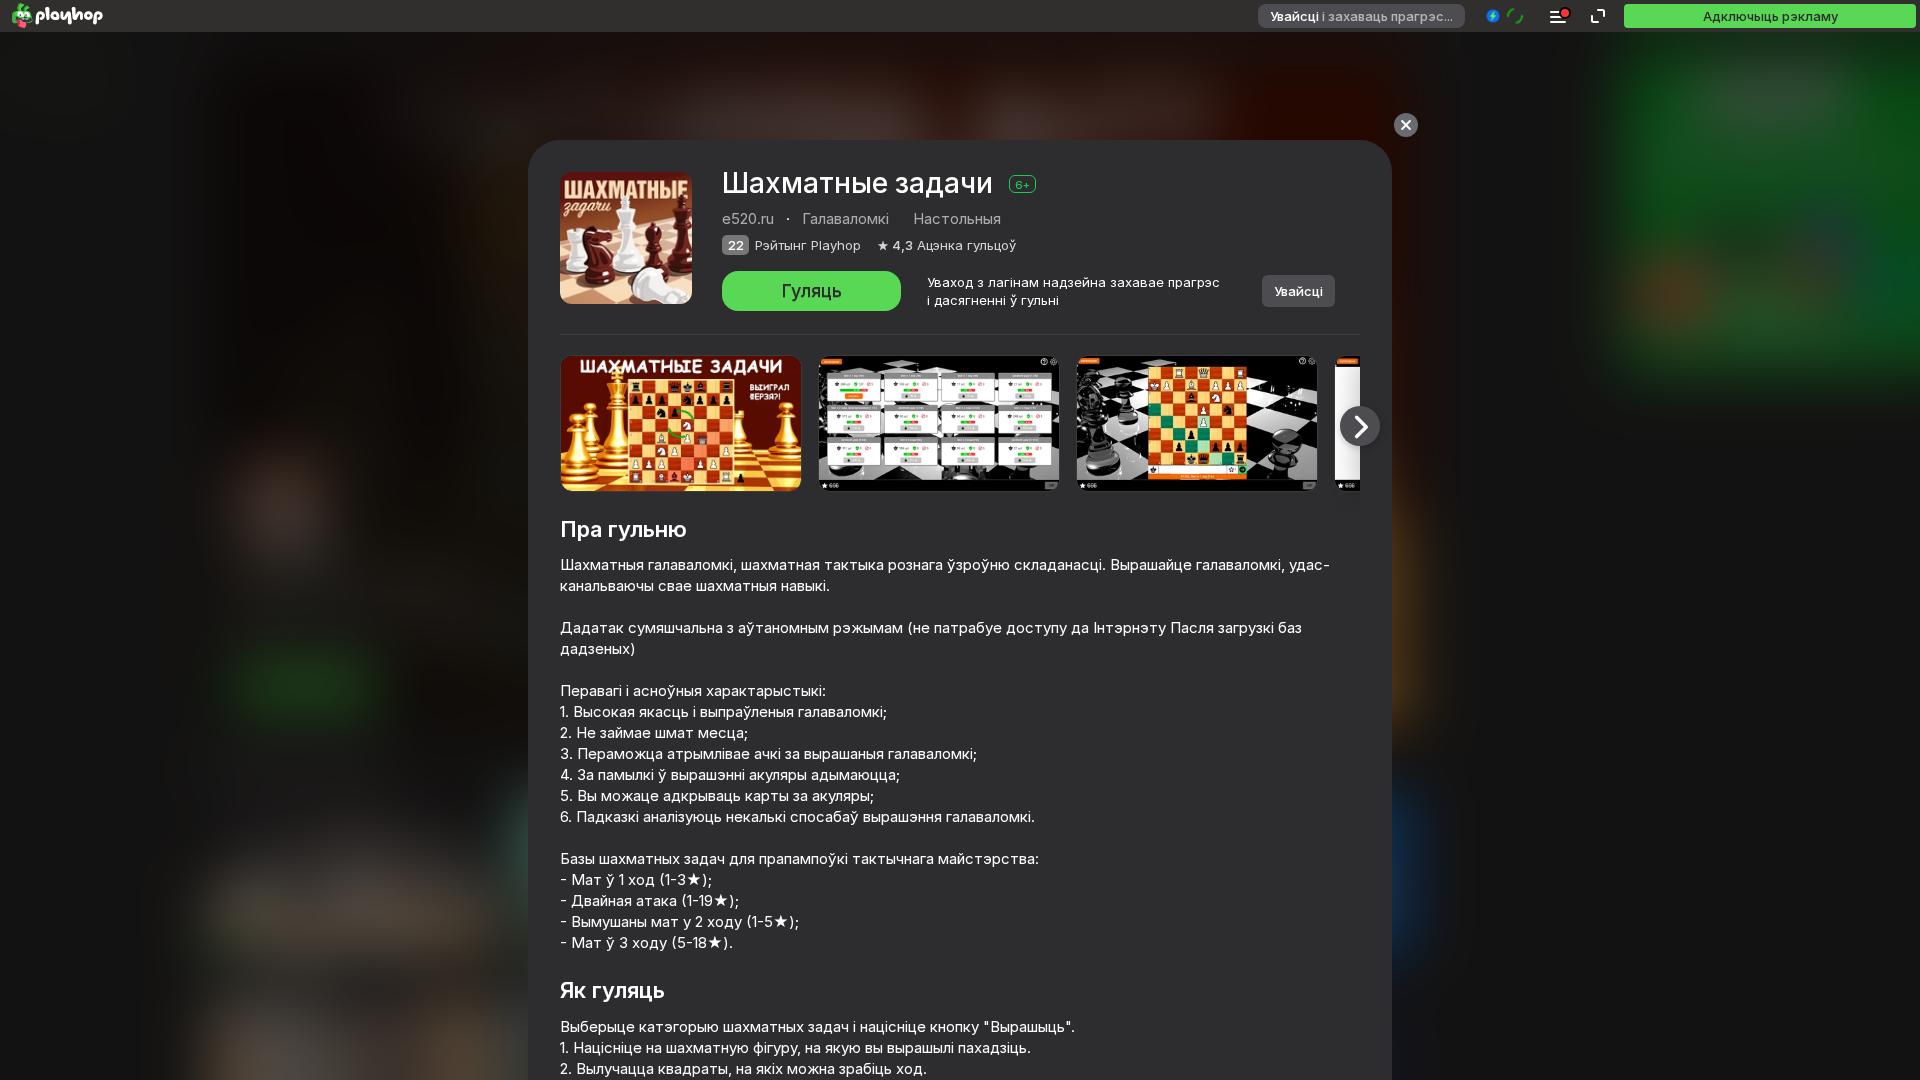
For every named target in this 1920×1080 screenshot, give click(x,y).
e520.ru (748, 218)
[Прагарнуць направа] (1360, 426)
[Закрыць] (1406, 125)
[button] (1505, 16)
